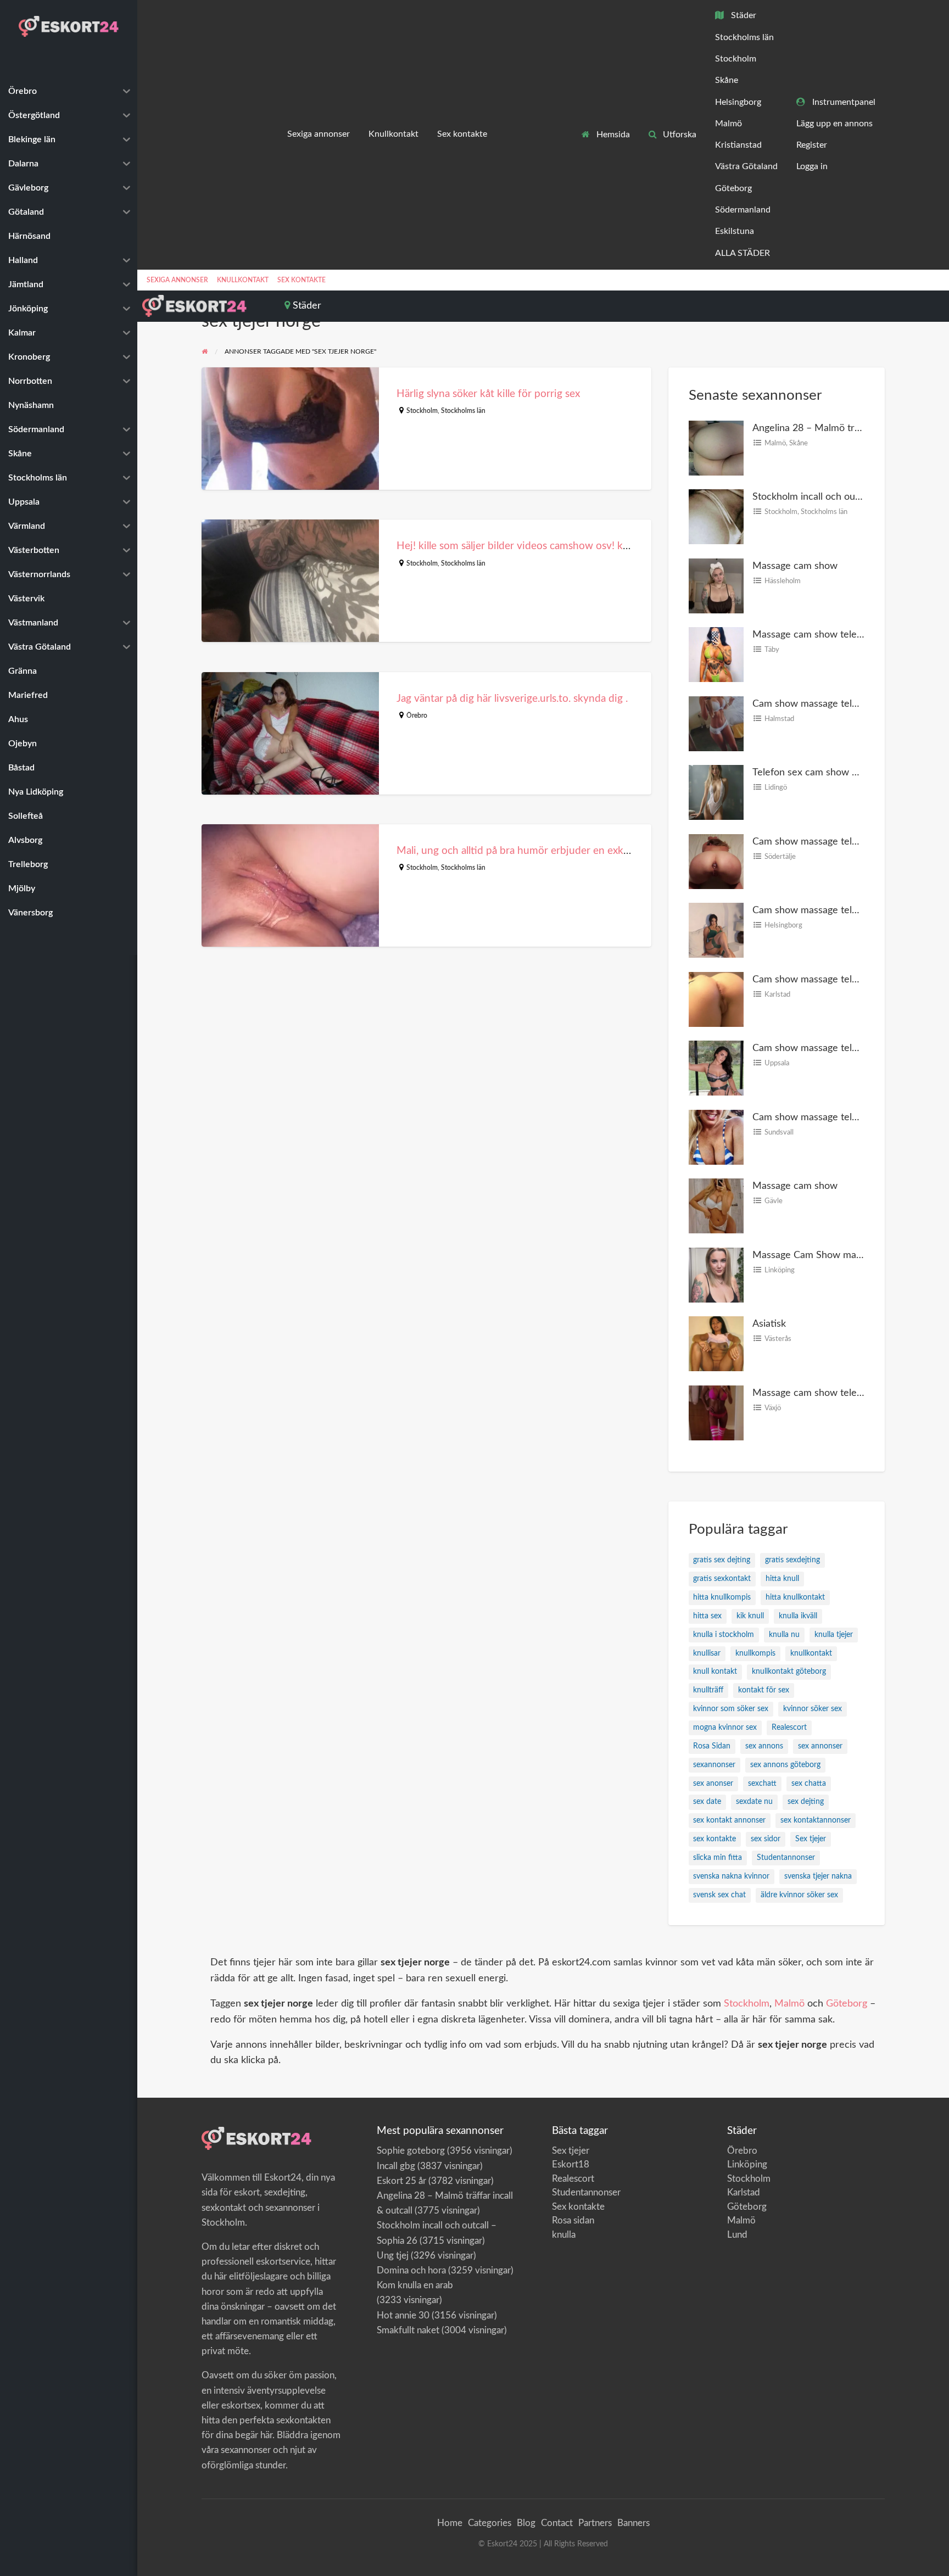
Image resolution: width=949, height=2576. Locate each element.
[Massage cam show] (716, 585)
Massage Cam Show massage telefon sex (842, 1255)
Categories (490, 2523)
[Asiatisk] (716, 1343)
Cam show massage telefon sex (821, 1117)
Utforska (679, 135)
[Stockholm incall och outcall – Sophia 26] (716, 516)
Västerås (778, 1339)
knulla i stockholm (724, 1635)
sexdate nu (754, 1802)
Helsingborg (738, 102)
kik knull (750, 1616)
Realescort (789, 1728)
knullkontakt (811, 1653)
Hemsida (612, 135)
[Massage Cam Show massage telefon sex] (716, 1274)
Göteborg (733, 189)
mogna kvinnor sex (725, 1728)
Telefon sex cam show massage (821, 772)
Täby (772, 650)
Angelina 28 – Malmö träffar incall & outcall (847, 428)
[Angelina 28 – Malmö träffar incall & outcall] (716, 447)
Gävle (774, 1201)
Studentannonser (786, 1858)
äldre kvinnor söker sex (799, 1895)
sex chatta (809, 1784)
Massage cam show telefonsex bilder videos (848, 635)
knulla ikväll (798, 1616)
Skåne (727, 80)
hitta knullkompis (722, 1597)
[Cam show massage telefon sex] (716, 1136)
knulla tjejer (834, 1635)
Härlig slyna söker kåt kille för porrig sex (488, 394)
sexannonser (714, 1765)
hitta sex (707, 1616)
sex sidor (766, 1839)
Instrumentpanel (843, 102)
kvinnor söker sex (813, 1709)
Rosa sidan (573, 2220)
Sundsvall (779, 1132)
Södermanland (743, 210)
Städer (743, 16)
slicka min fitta (718, 1858)
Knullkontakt (393, 134)
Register (812, 145)
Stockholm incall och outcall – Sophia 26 (839, 497)
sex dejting (806, 1802)
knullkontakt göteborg (789, 1672)
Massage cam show (795, 566)
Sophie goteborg (411, 2151)
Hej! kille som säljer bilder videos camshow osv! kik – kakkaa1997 (547, 546)
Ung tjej (393, 2256)
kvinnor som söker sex (731, 1709)
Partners (595, 2523)
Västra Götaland (746, 167)
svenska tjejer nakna (818, 1876)
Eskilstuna (735, 231)
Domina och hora (411, 2270)
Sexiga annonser (319, 134)
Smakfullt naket (408, 2330)
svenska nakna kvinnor (731, 1876)
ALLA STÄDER (743, 253)
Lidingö (776, 787)
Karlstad (777, 994)
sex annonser (820, 1746)
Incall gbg (396, 2166)
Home (450, 2523)
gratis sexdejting (792, 1560)
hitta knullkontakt (795, 1597)
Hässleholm (783, 581)
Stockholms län (744, 38)
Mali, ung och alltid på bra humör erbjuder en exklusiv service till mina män (569, 851)
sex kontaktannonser (816, 1820)
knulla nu (784, 1635)
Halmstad (779, 719)
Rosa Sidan (712, 1746)
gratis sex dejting (722, 1560)
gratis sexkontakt (722, 1579)
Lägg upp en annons (834, 124)
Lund (737, 2235)
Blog (526, 2523)
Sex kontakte (462, 134)
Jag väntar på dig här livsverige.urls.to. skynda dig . (512, 699)
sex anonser (713, 1784)
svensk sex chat (719, 1895)
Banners (633, 2523)
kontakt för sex (764, 1690)
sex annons (764, 1746)
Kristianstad (738, 145)
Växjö (773, 1408)
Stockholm (736, 59)
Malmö (729, 124)
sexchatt (762, 1784)
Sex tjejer (811, 1839)
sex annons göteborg (785, 1765)
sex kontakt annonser (729, 1820)
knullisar (707, 1653)
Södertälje (780, 857)
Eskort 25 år (401, 2181)
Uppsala (777, 1063)
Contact (557, 2523)
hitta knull (782, 1579)
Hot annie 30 (403, 2315)
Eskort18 (571, 2164)
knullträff (708, 1690)
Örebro (417, 716)
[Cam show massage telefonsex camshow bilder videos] (716, 723)
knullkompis (755, 1653)
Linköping (780, 1270)
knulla (564, 2235)
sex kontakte (714, 1839)
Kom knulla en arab (415, 2285)
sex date (707, 1802)
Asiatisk (769, 1324)
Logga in (812, 167)
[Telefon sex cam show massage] (716, 792)
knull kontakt (715, 1672)
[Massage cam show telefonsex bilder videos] (716, 654)
